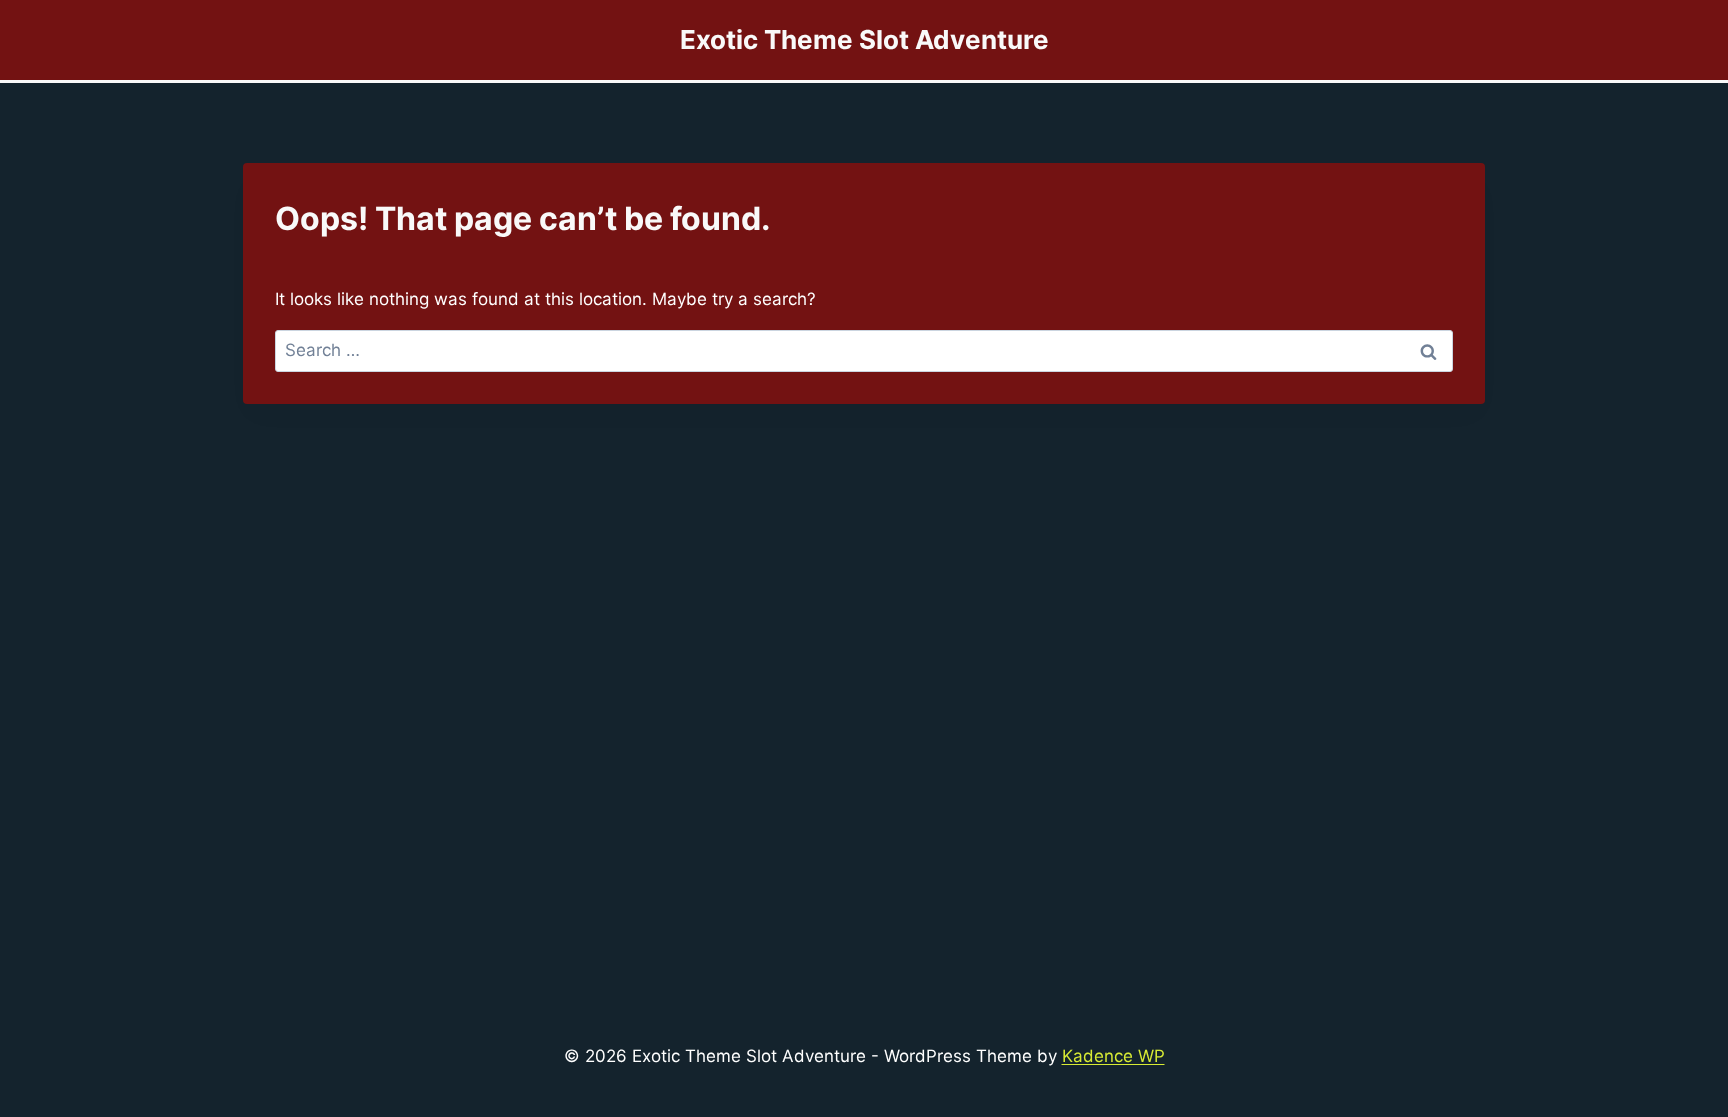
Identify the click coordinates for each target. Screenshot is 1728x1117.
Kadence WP (1113, 1056)
